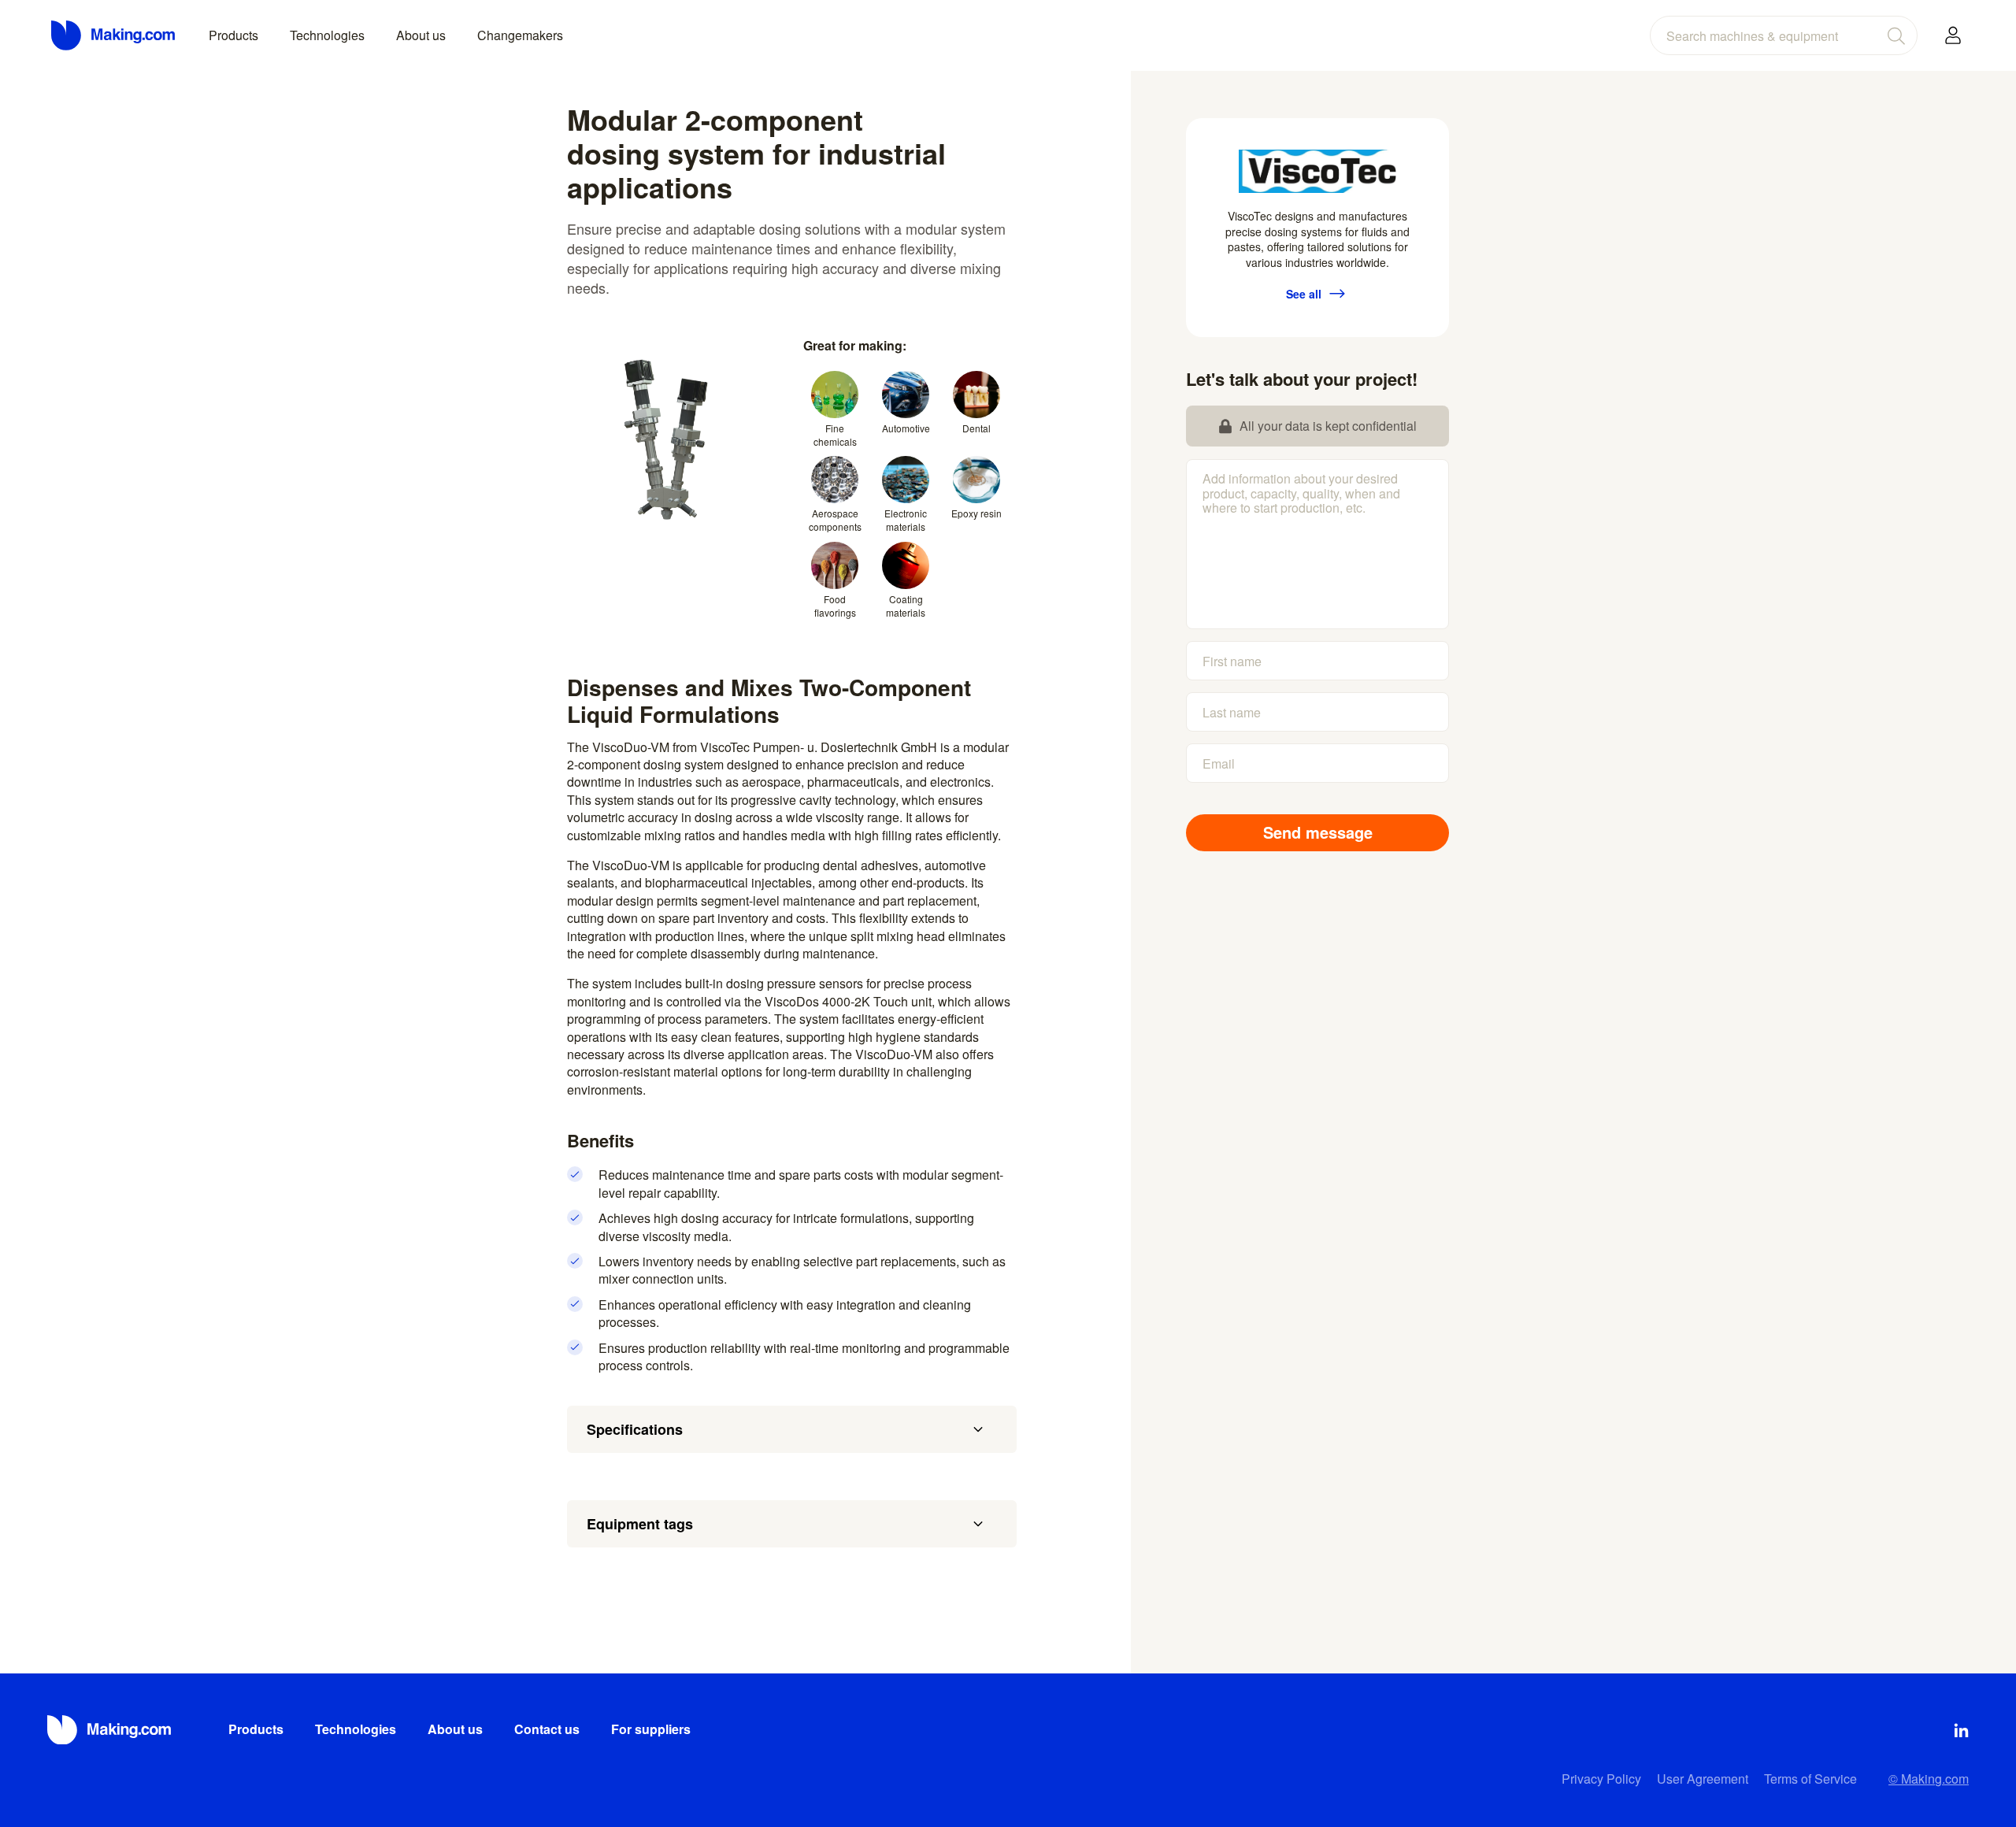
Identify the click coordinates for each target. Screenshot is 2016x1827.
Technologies (327, 35)
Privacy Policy (1601, 1779)
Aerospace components (835, 520)
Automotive (906, 428)
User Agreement (1703, 1779)
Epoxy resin (976, 513)
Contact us (547, 1729)
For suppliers (651, 1729)
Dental (976, 428)
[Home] (114, 35)
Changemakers (520, 35)
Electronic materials (906, 520)
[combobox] (1784, 35)
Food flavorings (835, 606)
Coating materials (906, 606)
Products (233, 35)
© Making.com (1929, 1779)
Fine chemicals (835, 435)
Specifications (635, 1429)
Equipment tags (640, 1524)
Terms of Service (1810, 1779)
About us (421, 35)
